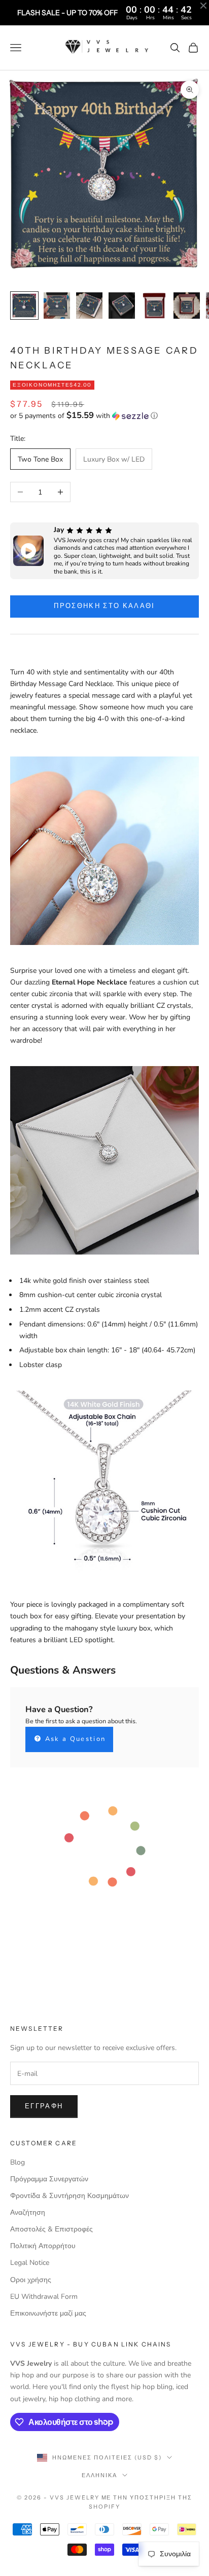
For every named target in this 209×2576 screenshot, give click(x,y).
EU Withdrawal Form (44, 2297)
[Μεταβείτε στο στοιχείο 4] (122, 306)
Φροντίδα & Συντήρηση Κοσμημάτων (69, 2196)
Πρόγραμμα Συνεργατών (49, 2179)
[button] (104, 416)
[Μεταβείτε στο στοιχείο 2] (57, 306)
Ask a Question (74, 1739)
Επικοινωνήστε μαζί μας (48, 2313)
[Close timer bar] (203, 6)
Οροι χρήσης (31, 2280)
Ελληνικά (99, 2475)
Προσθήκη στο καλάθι (104, 606)
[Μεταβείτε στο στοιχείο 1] (24, 306)
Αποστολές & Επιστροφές (51, 2229)
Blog (18, 2162)
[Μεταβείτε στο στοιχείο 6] (187, 306)
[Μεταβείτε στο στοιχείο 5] (154, 306)
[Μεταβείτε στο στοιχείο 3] (89, 306)
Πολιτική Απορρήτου (43, 2246)
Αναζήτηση (28, 2212)
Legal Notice (30, 2263)
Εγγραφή (44, 2106)
